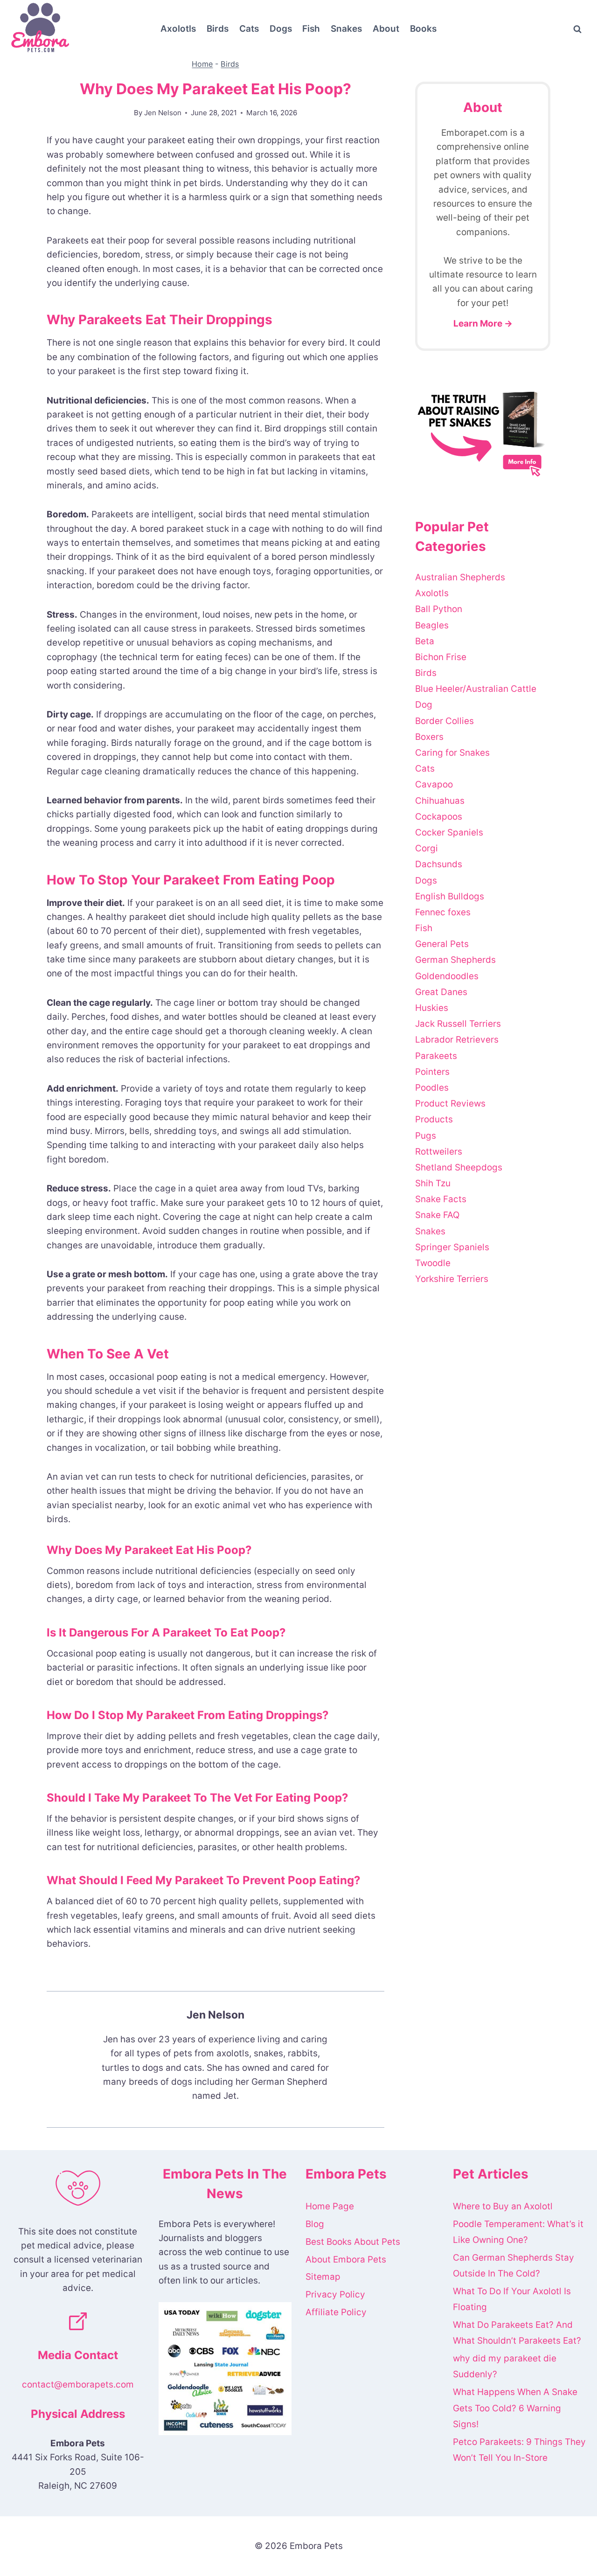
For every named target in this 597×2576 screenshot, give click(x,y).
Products (434, 1119)
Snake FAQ (437, 1215)
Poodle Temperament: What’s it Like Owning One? (518, 2232)
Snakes (346, 29)
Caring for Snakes (452, 753)
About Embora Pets (346, 2259)
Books (423, 29)
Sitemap (323, 2277)
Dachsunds (439, 864)
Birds (218, 29)
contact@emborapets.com (78, 2385)
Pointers (432, 1072)
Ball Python (439, 609)
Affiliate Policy (336, 2312)
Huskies (432, 1008)
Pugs (426, 1136)
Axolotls (178, 29)
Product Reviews (450, 1104)
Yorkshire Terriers (452, 1279)
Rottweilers (439, 1152)
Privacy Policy (335, 2294)
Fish (311, 29)
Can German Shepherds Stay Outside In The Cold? (514, 2266)
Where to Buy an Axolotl (503, 2206)
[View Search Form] (577, 29)
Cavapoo (434, 784)
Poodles (432, 1088)
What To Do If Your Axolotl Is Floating (512, 2299)
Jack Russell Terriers (458, 1024)
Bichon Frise (441, 657)
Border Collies (444, 721)
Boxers (429, 737)
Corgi (427, 848)
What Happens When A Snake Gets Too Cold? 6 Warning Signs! (515, 2408)
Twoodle (433, 1263)
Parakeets (436, 1056)
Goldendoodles (447, 976)
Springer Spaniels (452, 1247)
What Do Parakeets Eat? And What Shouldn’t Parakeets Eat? (517, 2333)
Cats (249, 29)
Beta (425, 641)
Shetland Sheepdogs (459, 1167)
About (386, 29)
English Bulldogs (450, 896)
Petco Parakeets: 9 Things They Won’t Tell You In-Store (519, 2450)
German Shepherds (455, 960)
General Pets (442, 944)
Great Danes (441, 992)
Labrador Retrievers (457, 1040)
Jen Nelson (163, 113)
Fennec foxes (443, 912)
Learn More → (483, 324)
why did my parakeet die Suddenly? (505, 2366)
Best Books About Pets (353, 2242)
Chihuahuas (440, 801)
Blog (315, 2224)
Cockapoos (439, 817)
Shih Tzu (433, 1183)
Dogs (281, 29)
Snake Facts (441, 1199)
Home (202, 64)
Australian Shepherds (460, 577)
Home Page (330, 2206)
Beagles (432, 625)
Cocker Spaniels (449, 832)
